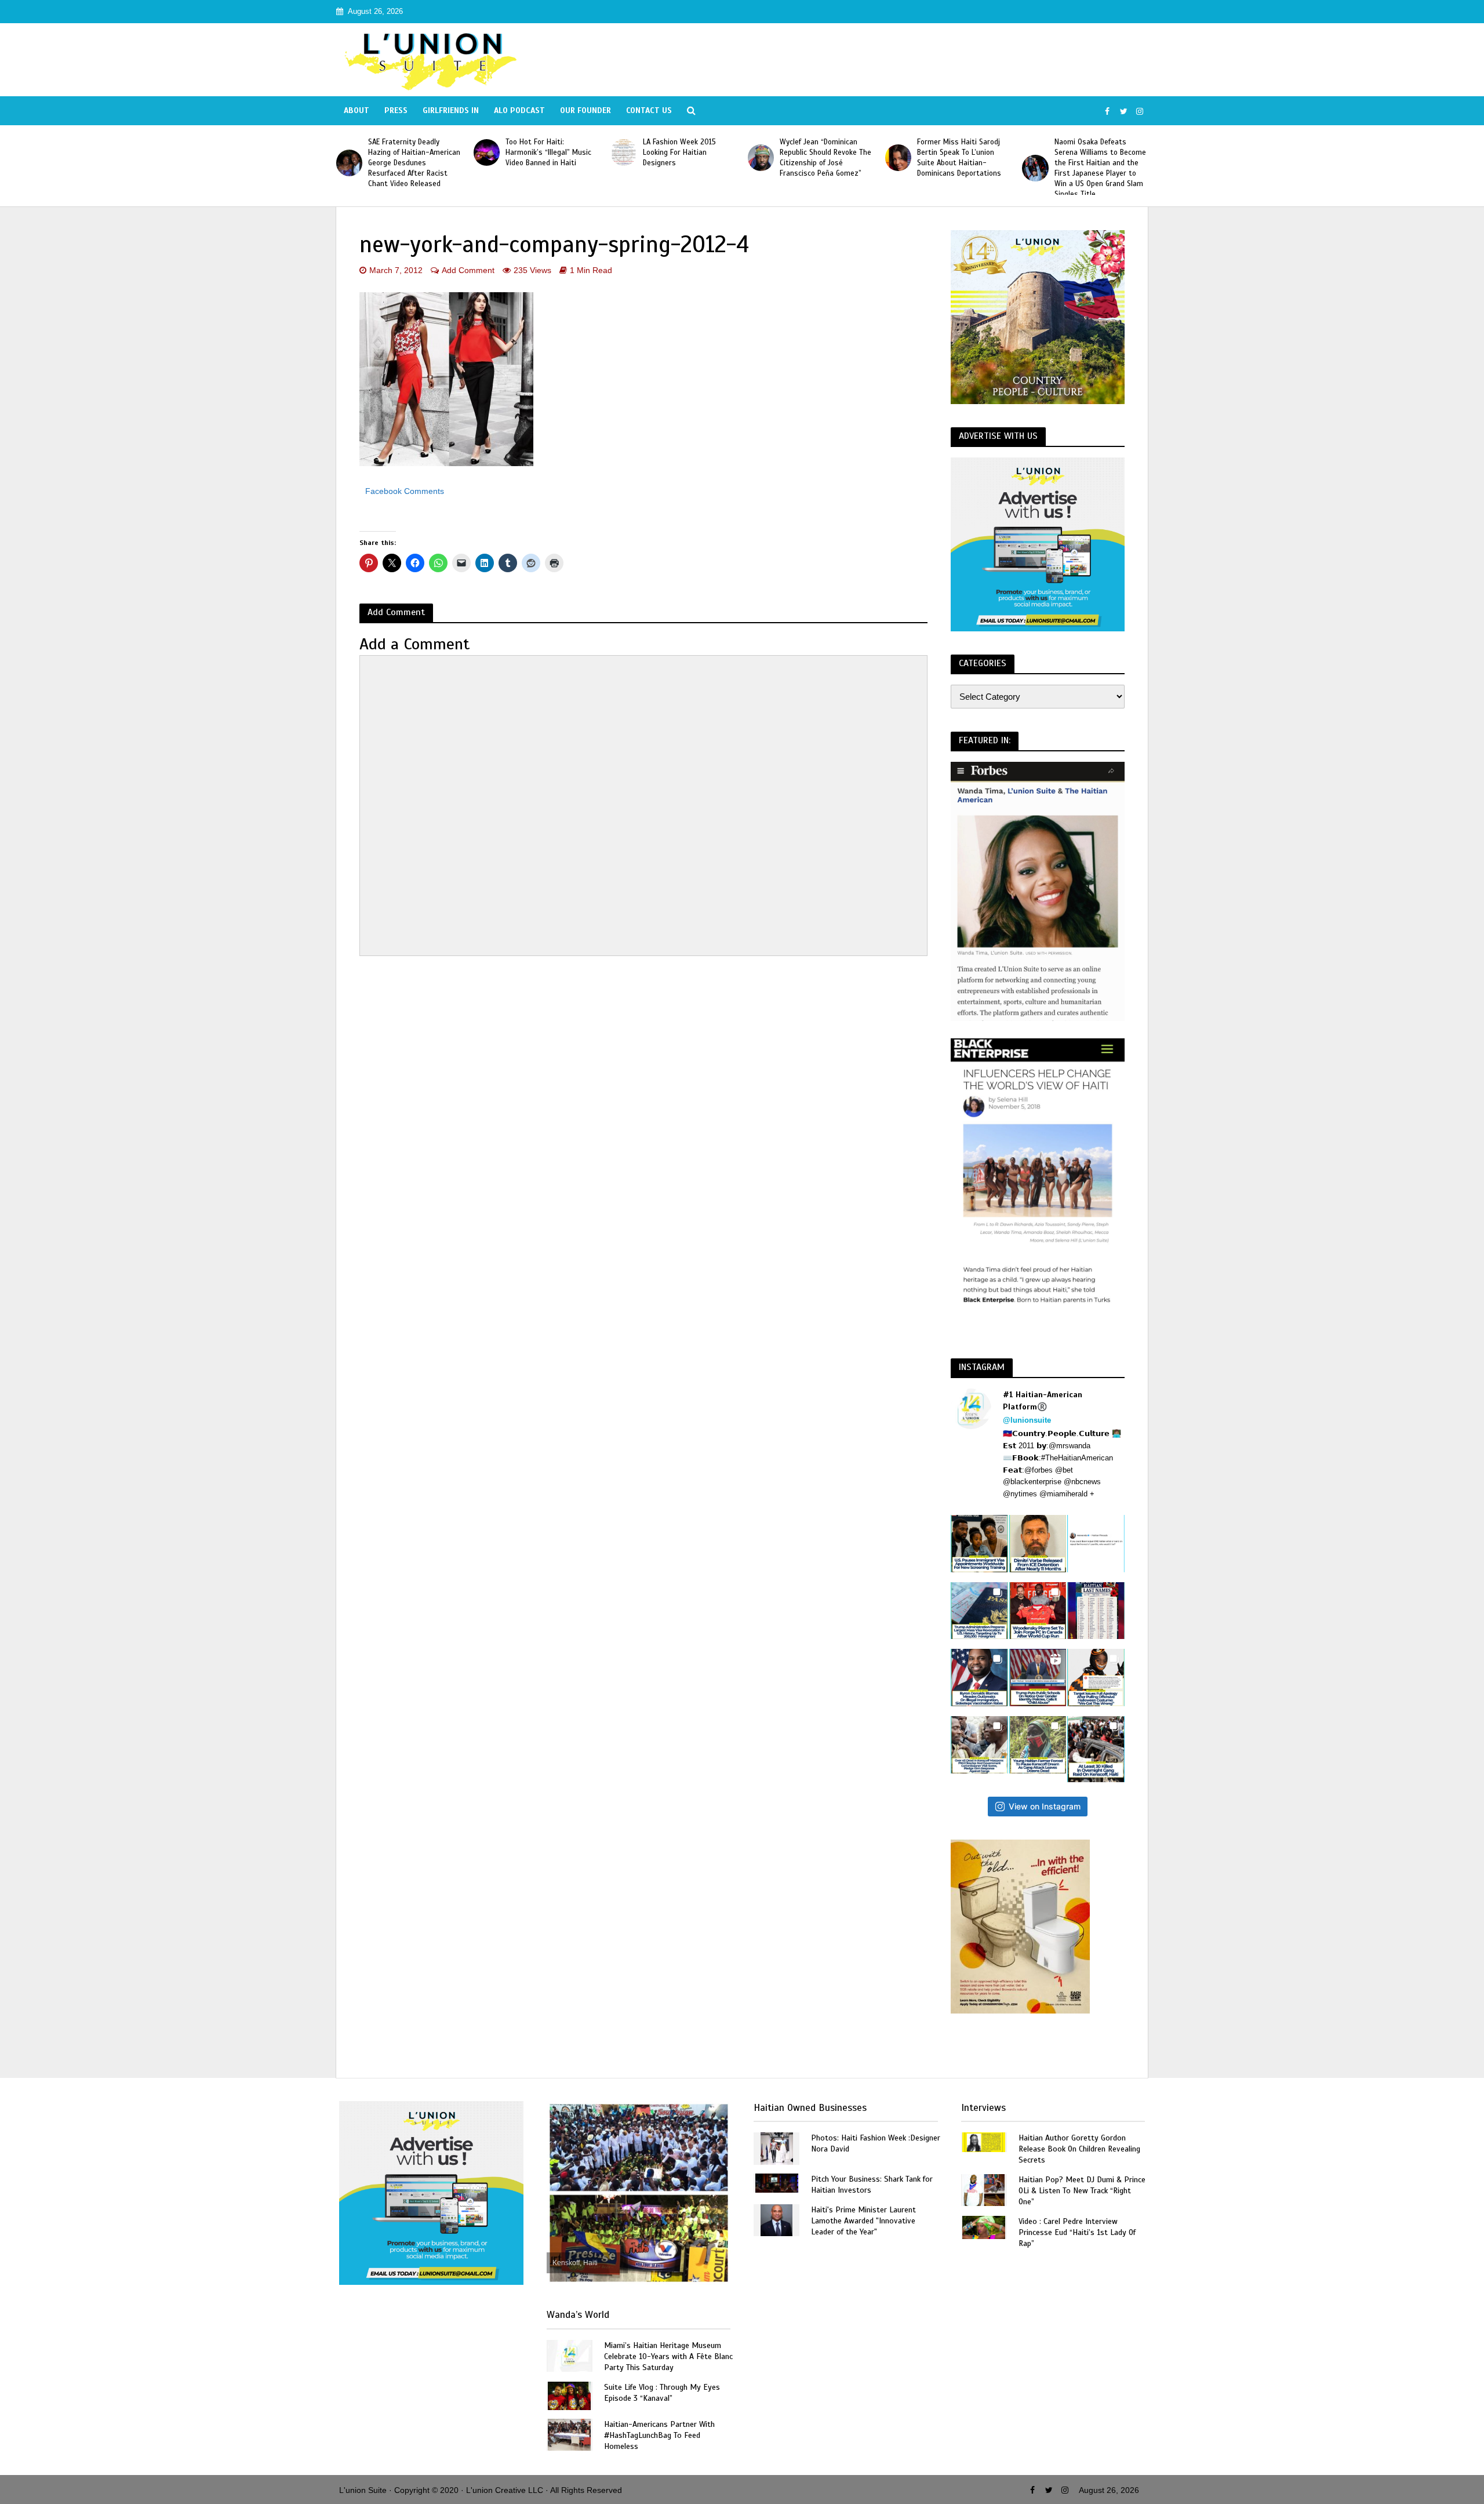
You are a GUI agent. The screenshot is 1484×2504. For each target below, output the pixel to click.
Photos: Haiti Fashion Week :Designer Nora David (876, 2143)
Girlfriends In (451, 110)
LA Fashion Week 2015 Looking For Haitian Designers (542, 152)
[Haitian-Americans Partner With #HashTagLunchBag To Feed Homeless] (569, 2434)
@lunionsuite (1027, 1420)
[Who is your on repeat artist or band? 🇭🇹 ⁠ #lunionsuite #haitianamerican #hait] (1096, 1544)
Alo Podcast (519, 110)
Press (396, 110)
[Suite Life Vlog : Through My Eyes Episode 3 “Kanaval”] (569, 2395)
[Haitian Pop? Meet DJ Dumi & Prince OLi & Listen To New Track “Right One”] (984, 2189)
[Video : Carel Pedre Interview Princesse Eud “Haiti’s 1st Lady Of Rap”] (984, 2227)
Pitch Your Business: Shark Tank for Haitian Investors (872, 2185)
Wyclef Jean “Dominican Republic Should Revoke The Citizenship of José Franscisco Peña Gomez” (689, 158)
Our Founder (585, 110)
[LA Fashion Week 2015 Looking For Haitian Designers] (487, 152)
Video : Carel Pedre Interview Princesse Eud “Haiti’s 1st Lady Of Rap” (1077, 2232)
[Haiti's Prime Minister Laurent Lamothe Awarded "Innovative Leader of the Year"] (776, 2220)
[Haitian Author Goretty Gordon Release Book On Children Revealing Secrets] (984, 2141)
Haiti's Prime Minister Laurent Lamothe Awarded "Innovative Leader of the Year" (863, 2221)
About (357, 110)
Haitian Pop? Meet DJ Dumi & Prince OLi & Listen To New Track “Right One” (1082, 2191)
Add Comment (468, 270)
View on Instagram (1045, 1806)
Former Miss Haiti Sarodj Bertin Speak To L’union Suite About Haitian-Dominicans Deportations (822, 158)
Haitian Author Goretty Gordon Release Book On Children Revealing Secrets (1079, 2149)
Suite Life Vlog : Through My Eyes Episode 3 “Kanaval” (662, 2393)
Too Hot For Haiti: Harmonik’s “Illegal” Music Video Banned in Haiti (411, 152)
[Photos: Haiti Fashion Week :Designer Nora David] (777, 2148)
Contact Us (649, 110)
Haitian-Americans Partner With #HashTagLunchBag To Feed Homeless (659, 2435)
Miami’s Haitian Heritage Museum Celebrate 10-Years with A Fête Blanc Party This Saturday (668, 2356)
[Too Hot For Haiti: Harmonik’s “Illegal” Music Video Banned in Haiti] (349, 152)
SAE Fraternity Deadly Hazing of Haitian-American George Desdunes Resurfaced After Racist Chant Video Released (1101, 163)
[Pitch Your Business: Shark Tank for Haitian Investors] (777, 2183)
